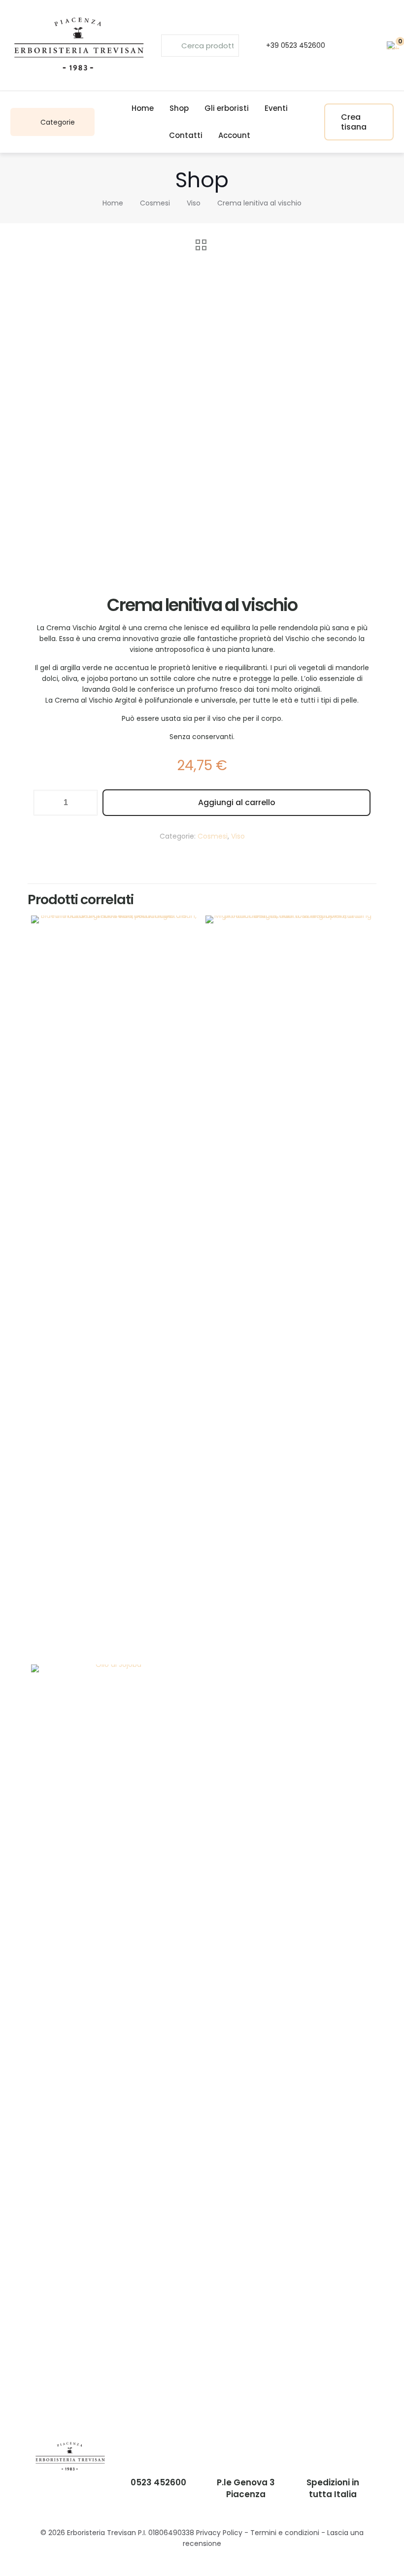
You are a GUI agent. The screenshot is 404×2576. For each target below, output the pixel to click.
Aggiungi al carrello (237, 802)
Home (113, 203)
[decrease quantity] (45, 803)
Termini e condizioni (285, 2533)
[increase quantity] (86, 803)
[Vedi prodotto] (185, 950)
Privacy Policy (219, 2533)
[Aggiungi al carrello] (185, 929)
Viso (194, 203)
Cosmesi (155, 203)
